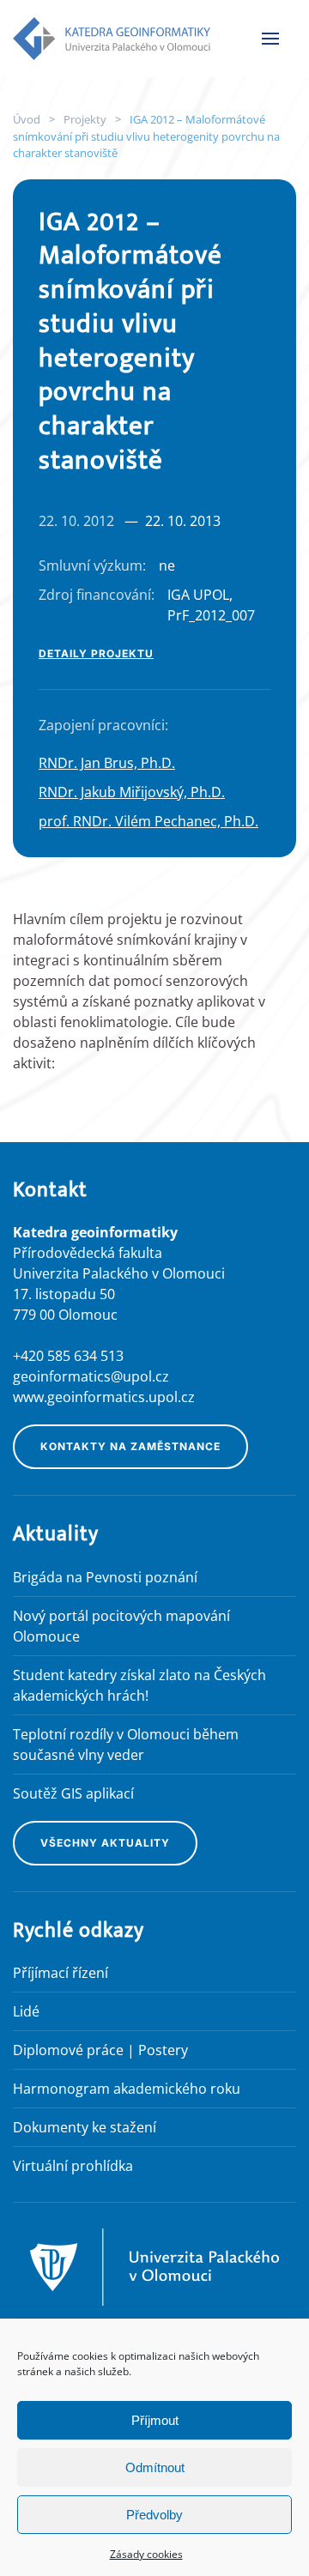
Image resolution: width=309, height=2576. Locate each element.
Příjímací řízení (61, 1973)
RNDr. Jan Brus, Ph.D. (107, 763)
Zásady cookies (146, 2554)
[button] (270, 39)
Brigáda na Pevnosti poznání (105, 1577)
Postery (163, 2050)
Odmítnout (155, 2467)
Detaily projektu (96, 653)
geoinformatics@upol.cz (91, 1376)
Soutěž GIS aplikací (73, 1793)
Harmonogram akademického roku (127, 2089)
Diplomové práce (68, 2050)
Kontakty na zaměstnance (130, 1446)
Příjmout (155, 2420)
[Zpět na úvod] (112, 39)
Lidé (26, 2011)
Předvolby (154, 2515)
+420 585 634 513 (68, 1356)
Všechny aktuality (105, 1843)
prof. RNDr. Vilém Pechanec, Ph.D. (148, 821)
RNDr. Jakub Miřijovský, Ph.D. (132, 792)
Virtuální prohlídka (73, 2166)
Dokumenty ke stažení (85, 2127)
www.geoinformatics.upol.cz (104, 1397)
